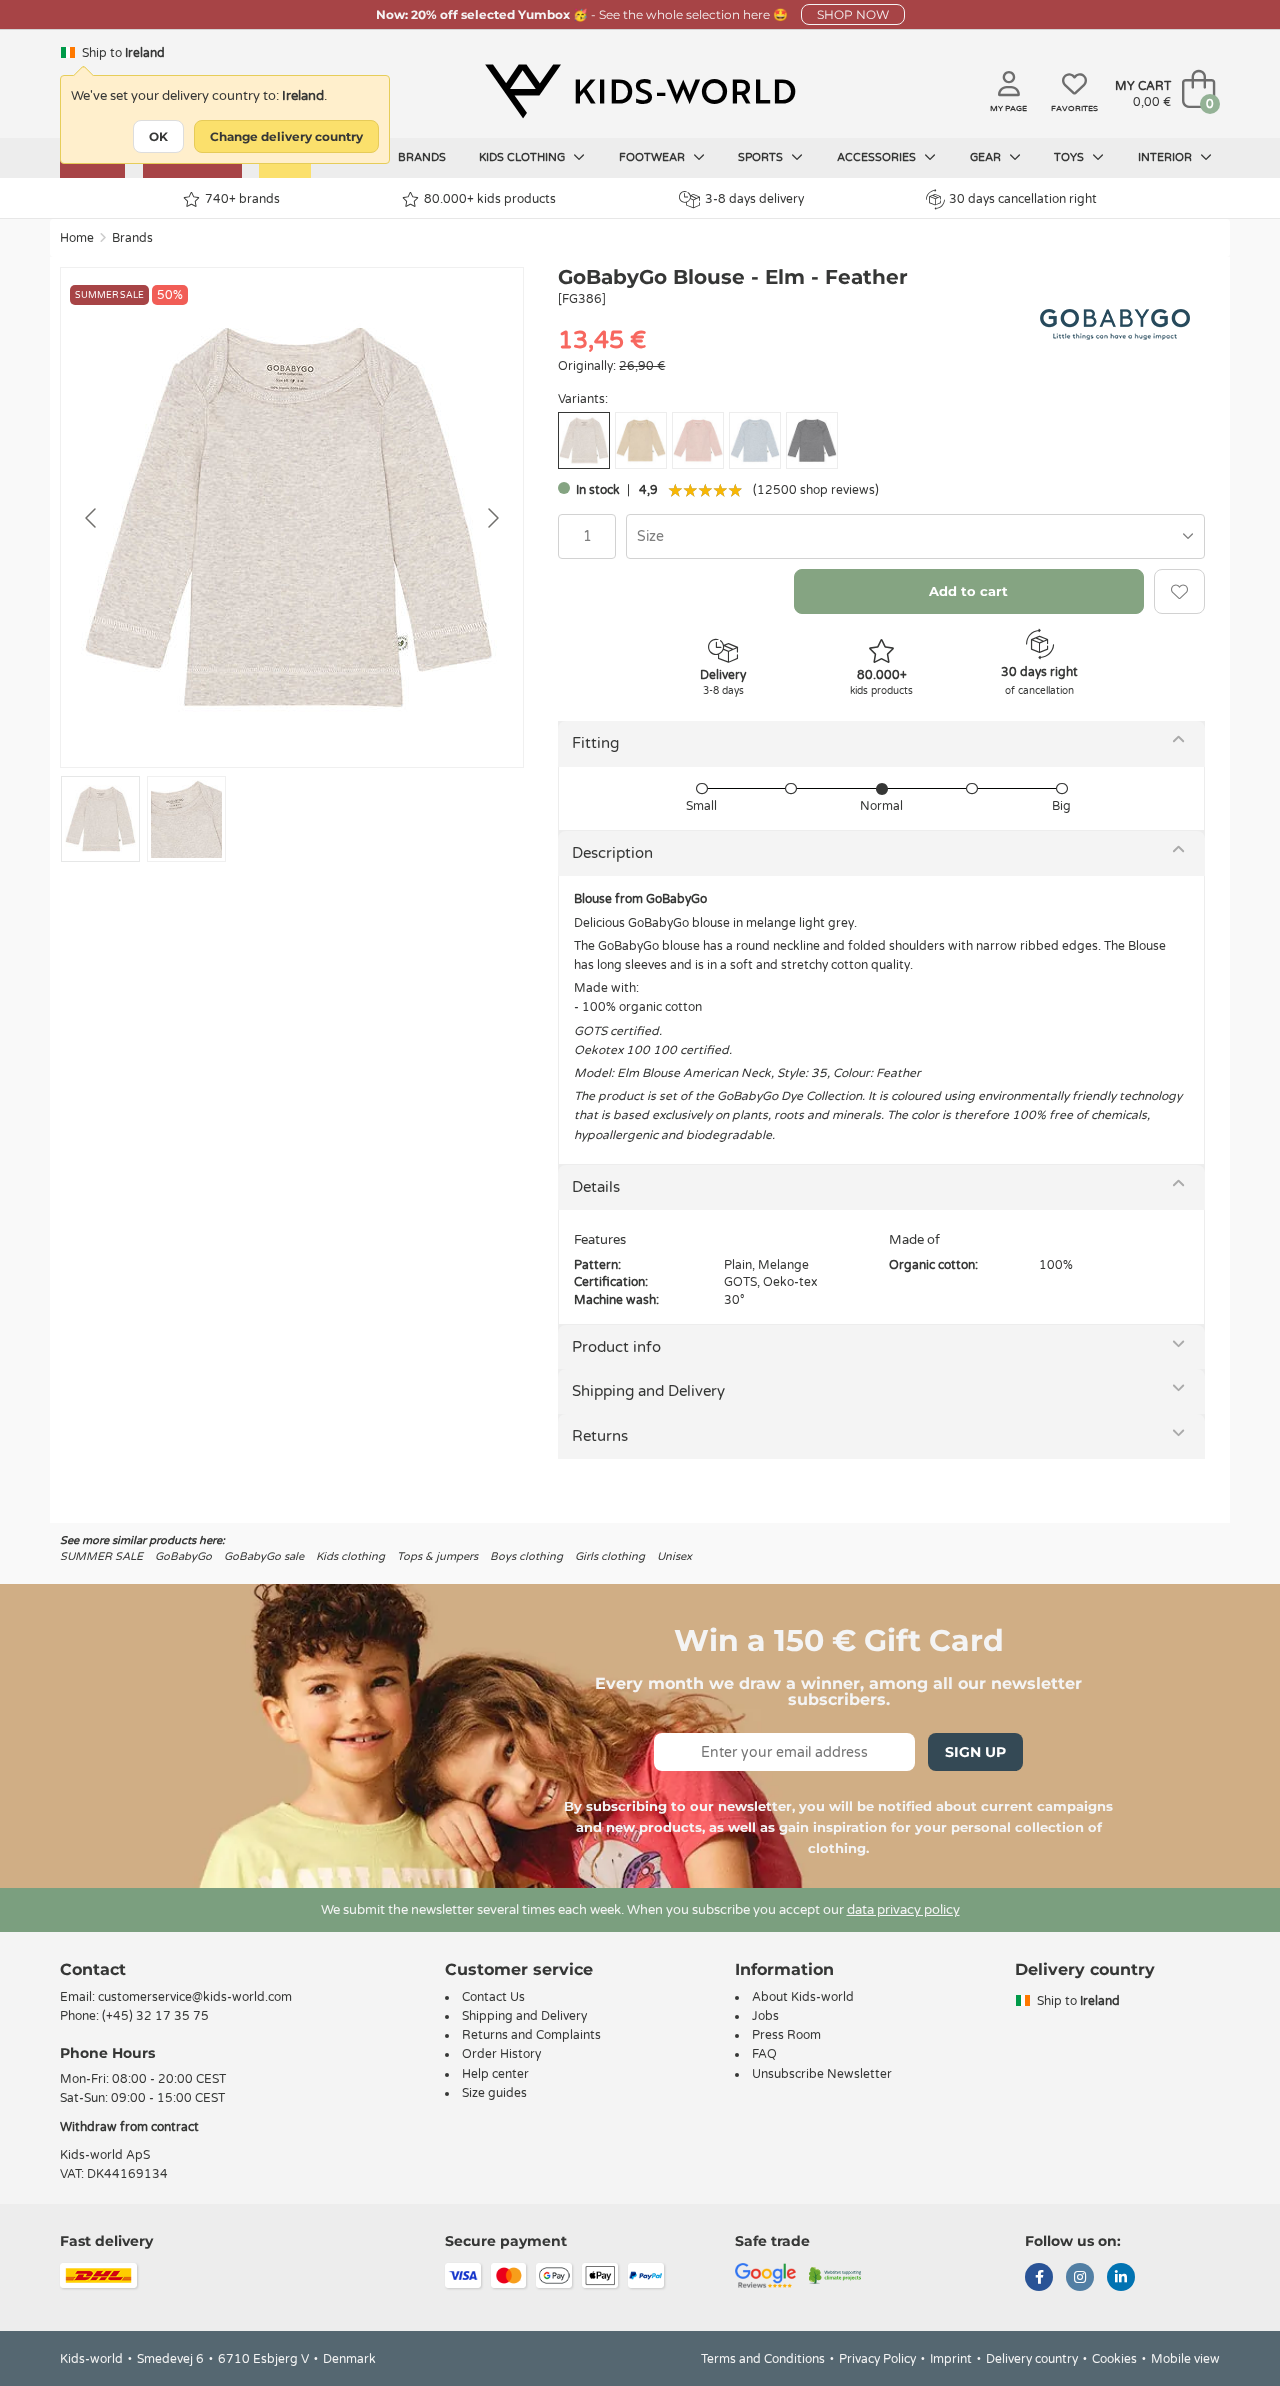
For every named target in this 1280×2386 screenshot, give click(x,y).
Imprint (951, 2359)
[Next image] (492, 518)
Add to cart (968, 591)
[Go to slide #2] (186, 819)
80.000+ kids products (490, 199)
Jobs (765, 2016)
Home (77, 238)
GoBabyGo (183, 1556)
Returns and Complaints (531, 2035)
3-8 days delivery (754, 199)
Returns (600, 1436)
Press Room (786, 2035)
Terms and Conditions (763, 2359)
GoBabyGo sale (264, 1556)
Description (612, 853)
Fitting (595, 743)
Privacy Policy (877, 2359)
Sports (762, 157)
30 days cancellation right (1023, 199)
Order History (501, 2054)
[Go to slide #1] (100, 819)
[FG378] (641, 440)
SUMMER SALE (101, 1556)
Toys (1070, 157)
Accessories (878, 157)
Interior (1166, 157)
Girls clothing (610, 1556)
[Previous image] (92, 518)
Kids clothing (523, 157)
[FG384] (755, 440)
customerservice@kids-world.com (195, 1997)
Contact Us (493, 1997)
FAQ (764, 2054)
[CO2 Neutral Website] (835, 2275)
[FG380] (698, 440)
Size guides (494, 2093)
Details (596, 1187)
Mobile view (1185, 2359)
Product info (616, 1347)
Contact (93, 1969)
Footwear (653, 157)
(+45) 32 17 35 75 (155, 2016)
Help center (495, 2074)
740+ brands (242, 199)
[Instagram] (1080, 2279)
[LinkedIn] (1121, 2279)
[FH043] (812, 440)
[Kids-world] (640, 91)
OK (158, 136)
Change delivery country (286, 136)
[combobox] (915, 536)
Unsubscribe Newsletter (822, 2074)
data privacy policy (903, 1910)
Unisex (674, 1556)
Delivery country (1032, 2359)
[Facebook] (1039, 2279)
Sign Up (975, 1752)
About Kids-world (803, 1997)
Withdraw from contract (129, 2127)
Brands (422, 157)
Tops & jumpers (437, 1556)
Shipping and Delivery (648, 1391)
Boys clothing (526, 1556)
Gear (987, 157)
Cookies (1114, 2359)
